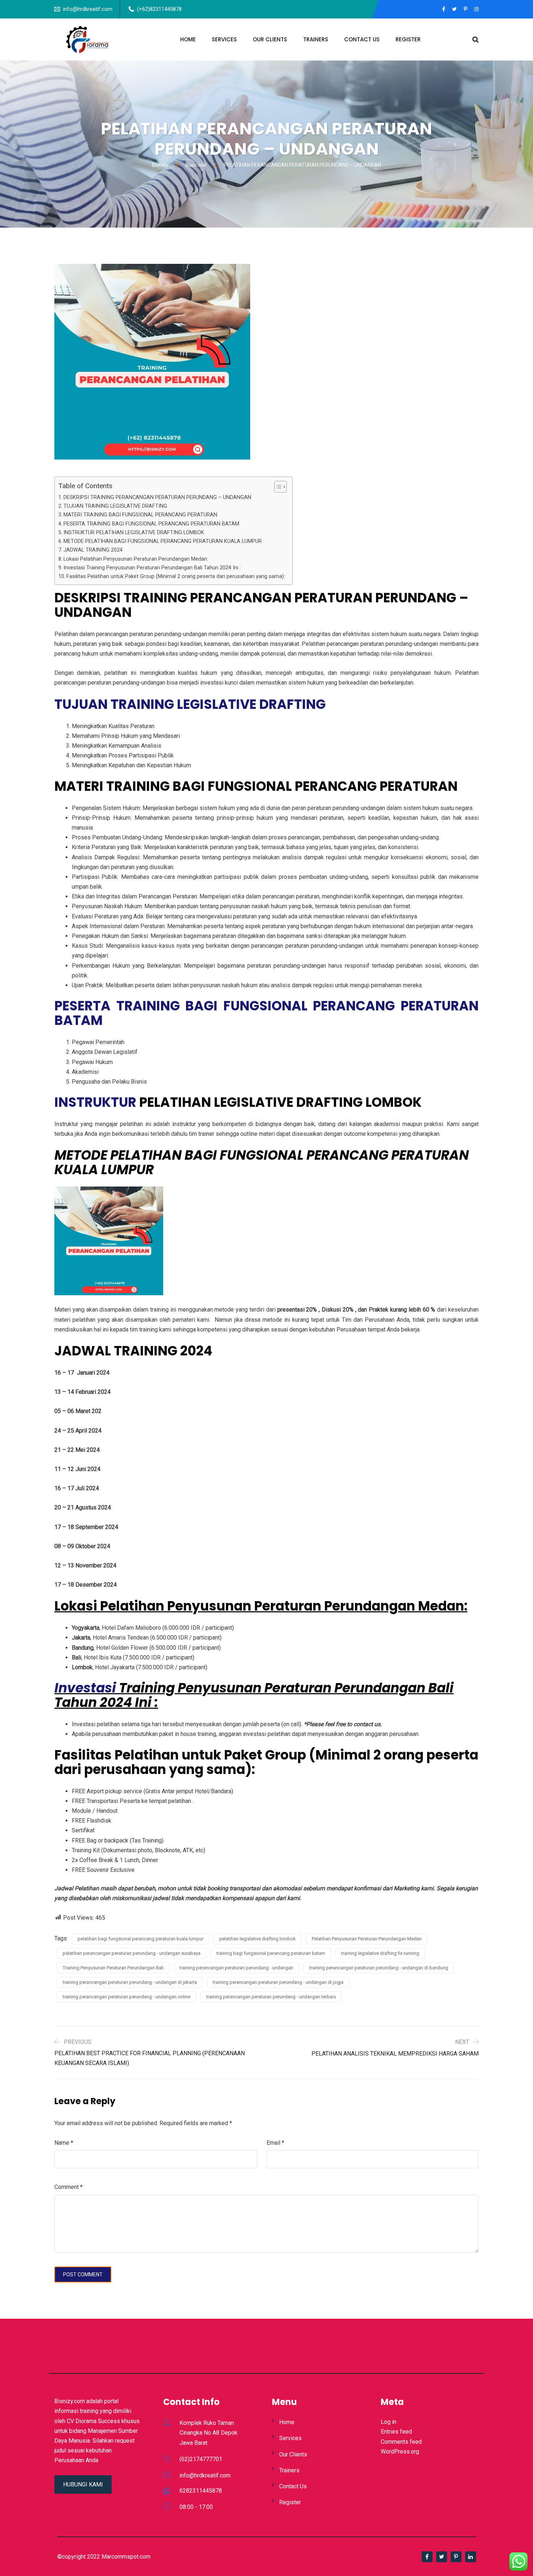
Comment (69, 2187)
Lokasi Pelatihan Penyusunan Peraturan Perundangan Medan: (136, 559)
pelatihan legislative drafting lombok (258, 1939)
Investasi (85, 1688)
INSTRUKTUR (95, 1102)
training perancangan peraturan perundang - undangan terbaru (271, 1997)
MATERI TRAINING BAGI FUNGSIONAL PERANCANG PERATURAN (140, 515)
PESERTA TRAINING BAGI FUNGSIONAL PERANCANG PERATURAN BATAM (151, 524)
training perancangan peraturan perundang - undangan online (127, 1997)
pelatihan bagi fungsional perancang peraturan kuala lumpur (141, 1939)
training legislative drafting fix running (380, 1953)
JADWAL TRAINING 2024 (93, 550)
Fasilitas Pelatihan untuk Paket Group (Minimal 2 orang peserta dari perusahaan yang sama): (176, 576)
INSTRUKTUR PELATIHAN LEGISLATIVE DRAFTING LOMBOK (134, 533)
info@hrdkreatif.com (88, 9)
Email (275, 2143)
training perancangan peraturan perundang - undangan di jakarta (130, 1982)
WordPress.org (400, 2452)
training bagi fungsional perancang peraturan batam (271, 1953)
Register (408, 39)
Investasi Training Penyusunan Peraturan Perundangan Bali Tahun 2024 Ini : (152, 568)
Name (64, 2143)
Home (188, 39)
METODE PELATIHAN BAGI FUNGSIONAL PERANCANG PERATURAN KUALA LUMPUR (163, 541)
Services (224, 39)
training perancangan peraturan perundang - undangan (236, 1968)
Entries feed (396, 2432)
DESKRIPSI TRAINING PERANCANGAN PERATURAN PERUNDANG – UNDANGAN (157, 497)
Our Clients (270, 39)
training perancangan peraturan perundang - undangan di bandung (379, 1968)
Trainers (316, 39)
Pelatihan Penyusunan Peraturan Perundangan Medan (367, 1939)
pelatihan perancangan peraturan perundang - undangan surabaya (132, 1953)
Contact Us (362, 39)
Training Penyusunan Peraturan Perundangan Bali (113, 1968)
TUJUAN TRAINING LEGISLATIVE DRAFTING (115, 506)
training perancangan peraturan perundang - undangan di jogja (278, 1982)
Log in (389, 2422)
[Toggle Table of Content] (277, 487)
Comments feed (401, 2442)
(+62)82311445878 (159, 9)
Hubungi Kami (83, 2484)
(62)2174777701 (201, 2459)
